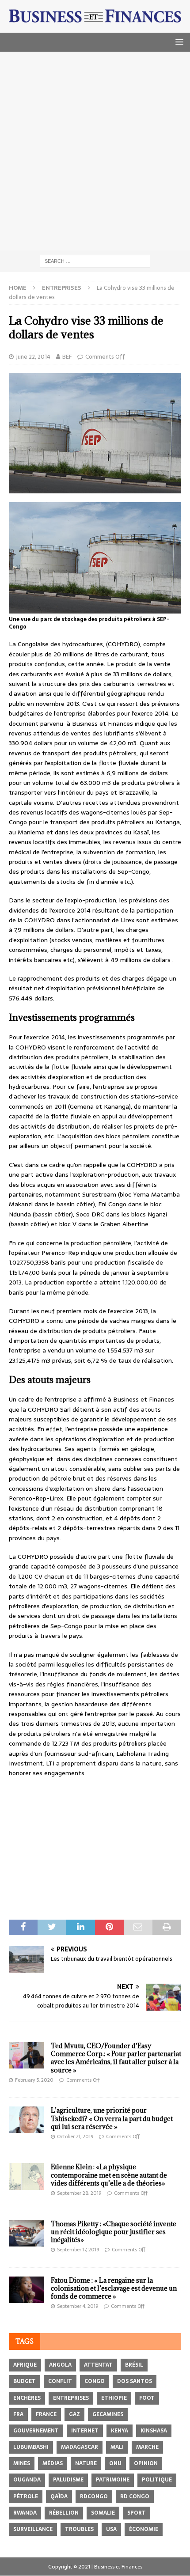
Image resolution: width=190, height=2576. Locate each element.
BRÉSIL (134, 2365)
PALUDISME (68, 2480)
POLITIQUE (157, 2480)
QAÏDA (59, 2496)
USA (111, 2529)
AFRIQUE (25, 2365)
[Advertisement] (95, 151)
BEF (67, 357)
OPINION (146, 2463)
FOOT (147, 2398)
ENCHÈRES (27, 2398)
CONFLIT (60, 2381)
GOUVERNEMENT (36, 2431)
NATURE (86, 2463)
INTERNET (85, 2431)
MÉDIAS (53, 2463)
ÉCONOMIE (144, 2529)
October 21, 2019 (75, 2137)
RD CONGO (135, 2496)
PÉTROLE (26, 2496)
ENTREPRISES (71, 2398)
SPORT (137, 2513)
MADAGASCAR (80, 2447)
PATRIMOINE (113, 2480)
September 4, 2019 (78, 2306)
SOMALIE (103, 2513)
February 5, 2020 (34, 2080)
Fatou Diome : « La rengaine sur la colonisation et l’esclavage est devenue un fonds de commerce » (114, 2288)
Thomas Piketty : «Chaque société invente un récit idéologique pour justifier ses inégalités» (114, 2232)
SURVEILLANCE (33, 2529)
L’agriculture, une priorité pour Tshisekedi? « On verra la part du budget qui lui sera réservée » (112, 2118)
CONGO (95, 2381)
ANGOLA (60, 2365)
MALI (117, 2447)
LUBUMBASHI (31, 2447)
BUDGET (25, 2381)
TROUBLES (79, 2529)
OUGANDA (27, 2480)
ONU (115, 2463)
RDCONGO (94, 2496)
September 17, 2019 (78, 2250)
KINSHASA (154, 2431)
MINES (22, 2463)
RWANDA (25, 2513)
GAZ (74, 2414)
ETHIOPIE (114, 2398)
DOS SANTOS (135, 2381)
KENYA (120, 2431)
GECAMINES (108, 2414)
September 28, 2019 (79, 2193)
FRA (18, 2414)
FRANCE (46, 2414)
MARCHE (147, 2447)
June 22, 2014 (33, 357)
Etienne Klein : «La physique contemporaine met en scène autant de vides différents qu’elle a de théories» (109, 2175)
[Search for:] (95, 261)
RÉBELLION (64, 2513)
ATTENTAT (98, 2365)
